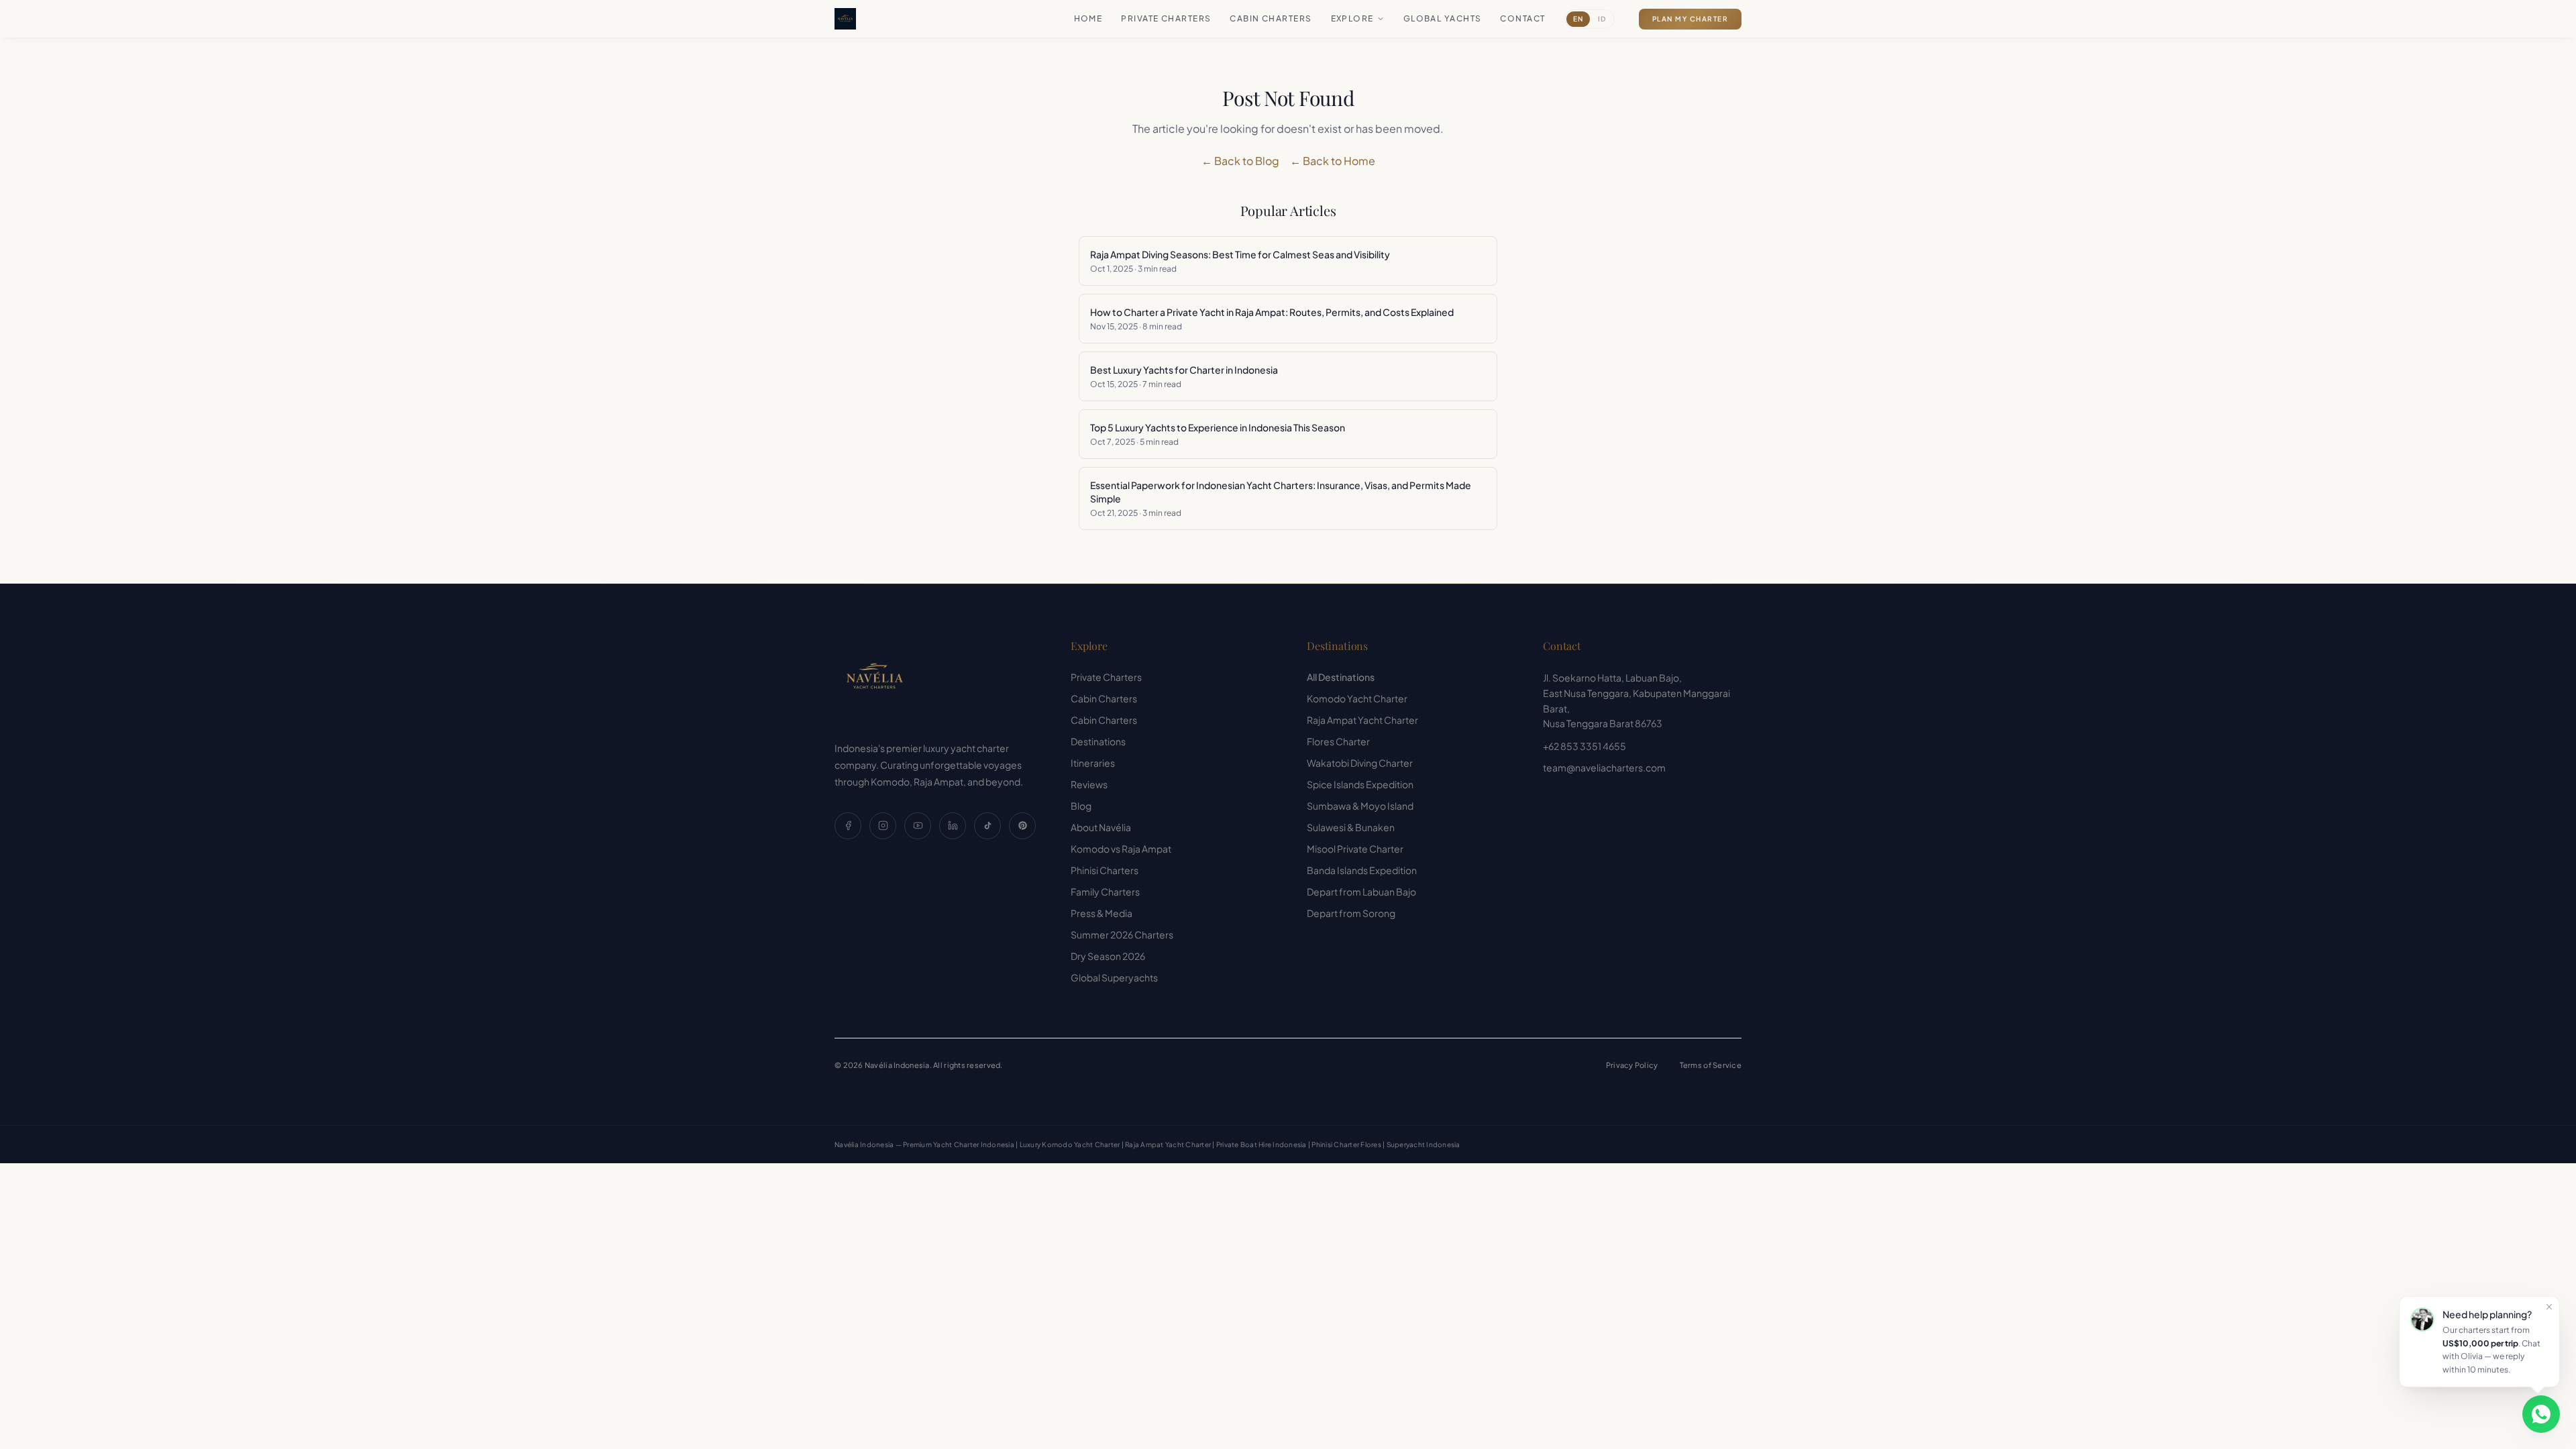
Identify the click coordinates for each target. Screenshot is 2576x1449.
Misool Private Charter (1355, 849)
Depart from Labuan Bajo (1361, 892)
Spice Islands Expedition (1360, 784)
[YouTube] (918, 826)
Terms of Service (1711, 1065)
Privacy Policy (1632, 1065)
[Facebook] (848, 826)
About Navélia (1101, 827)
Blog (1081, 806)
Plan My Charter (1690, 19)
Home (1088, 18)
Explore (1352, 18)
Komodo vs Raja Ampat (1121, 849)
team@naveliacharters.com (1604, 767)
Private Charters (1166, 18)
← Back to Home (1333, 161)
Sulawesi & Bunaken (1351, 827)
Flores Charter (1338, 741)
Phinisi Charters (1105, 870)
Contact (1522, 18)
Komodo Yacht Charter (1357, 698)
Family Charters (1105, 892)
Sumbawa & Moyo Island (1360, 806)
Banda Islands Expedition (1362, 870)
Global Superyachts (1114, 977)
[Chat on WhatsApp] (2541, 1414)
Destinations (1098, 741)
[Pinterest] (1022, 826)
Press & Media (1102, 913)
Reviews (1089, 784)
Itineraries (1093, 763)
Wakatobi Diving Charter (1360, 763)
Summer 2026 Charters (1122, 934)
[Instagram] (883, 826)
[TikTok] (987, 826)
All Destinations (1341, 677)
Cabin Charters (1271, 18)
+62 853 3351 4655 (1585, 746)
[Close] (2549, 1307)
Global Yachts (1443, 18)
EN (1578, 19)
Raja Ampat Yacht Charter (1362, 720)
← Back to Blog (1240, 161)
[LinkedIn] (953, 826)
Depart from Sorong (1351, 913)
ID (1602, 19)
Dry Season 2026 (1108, 956)
